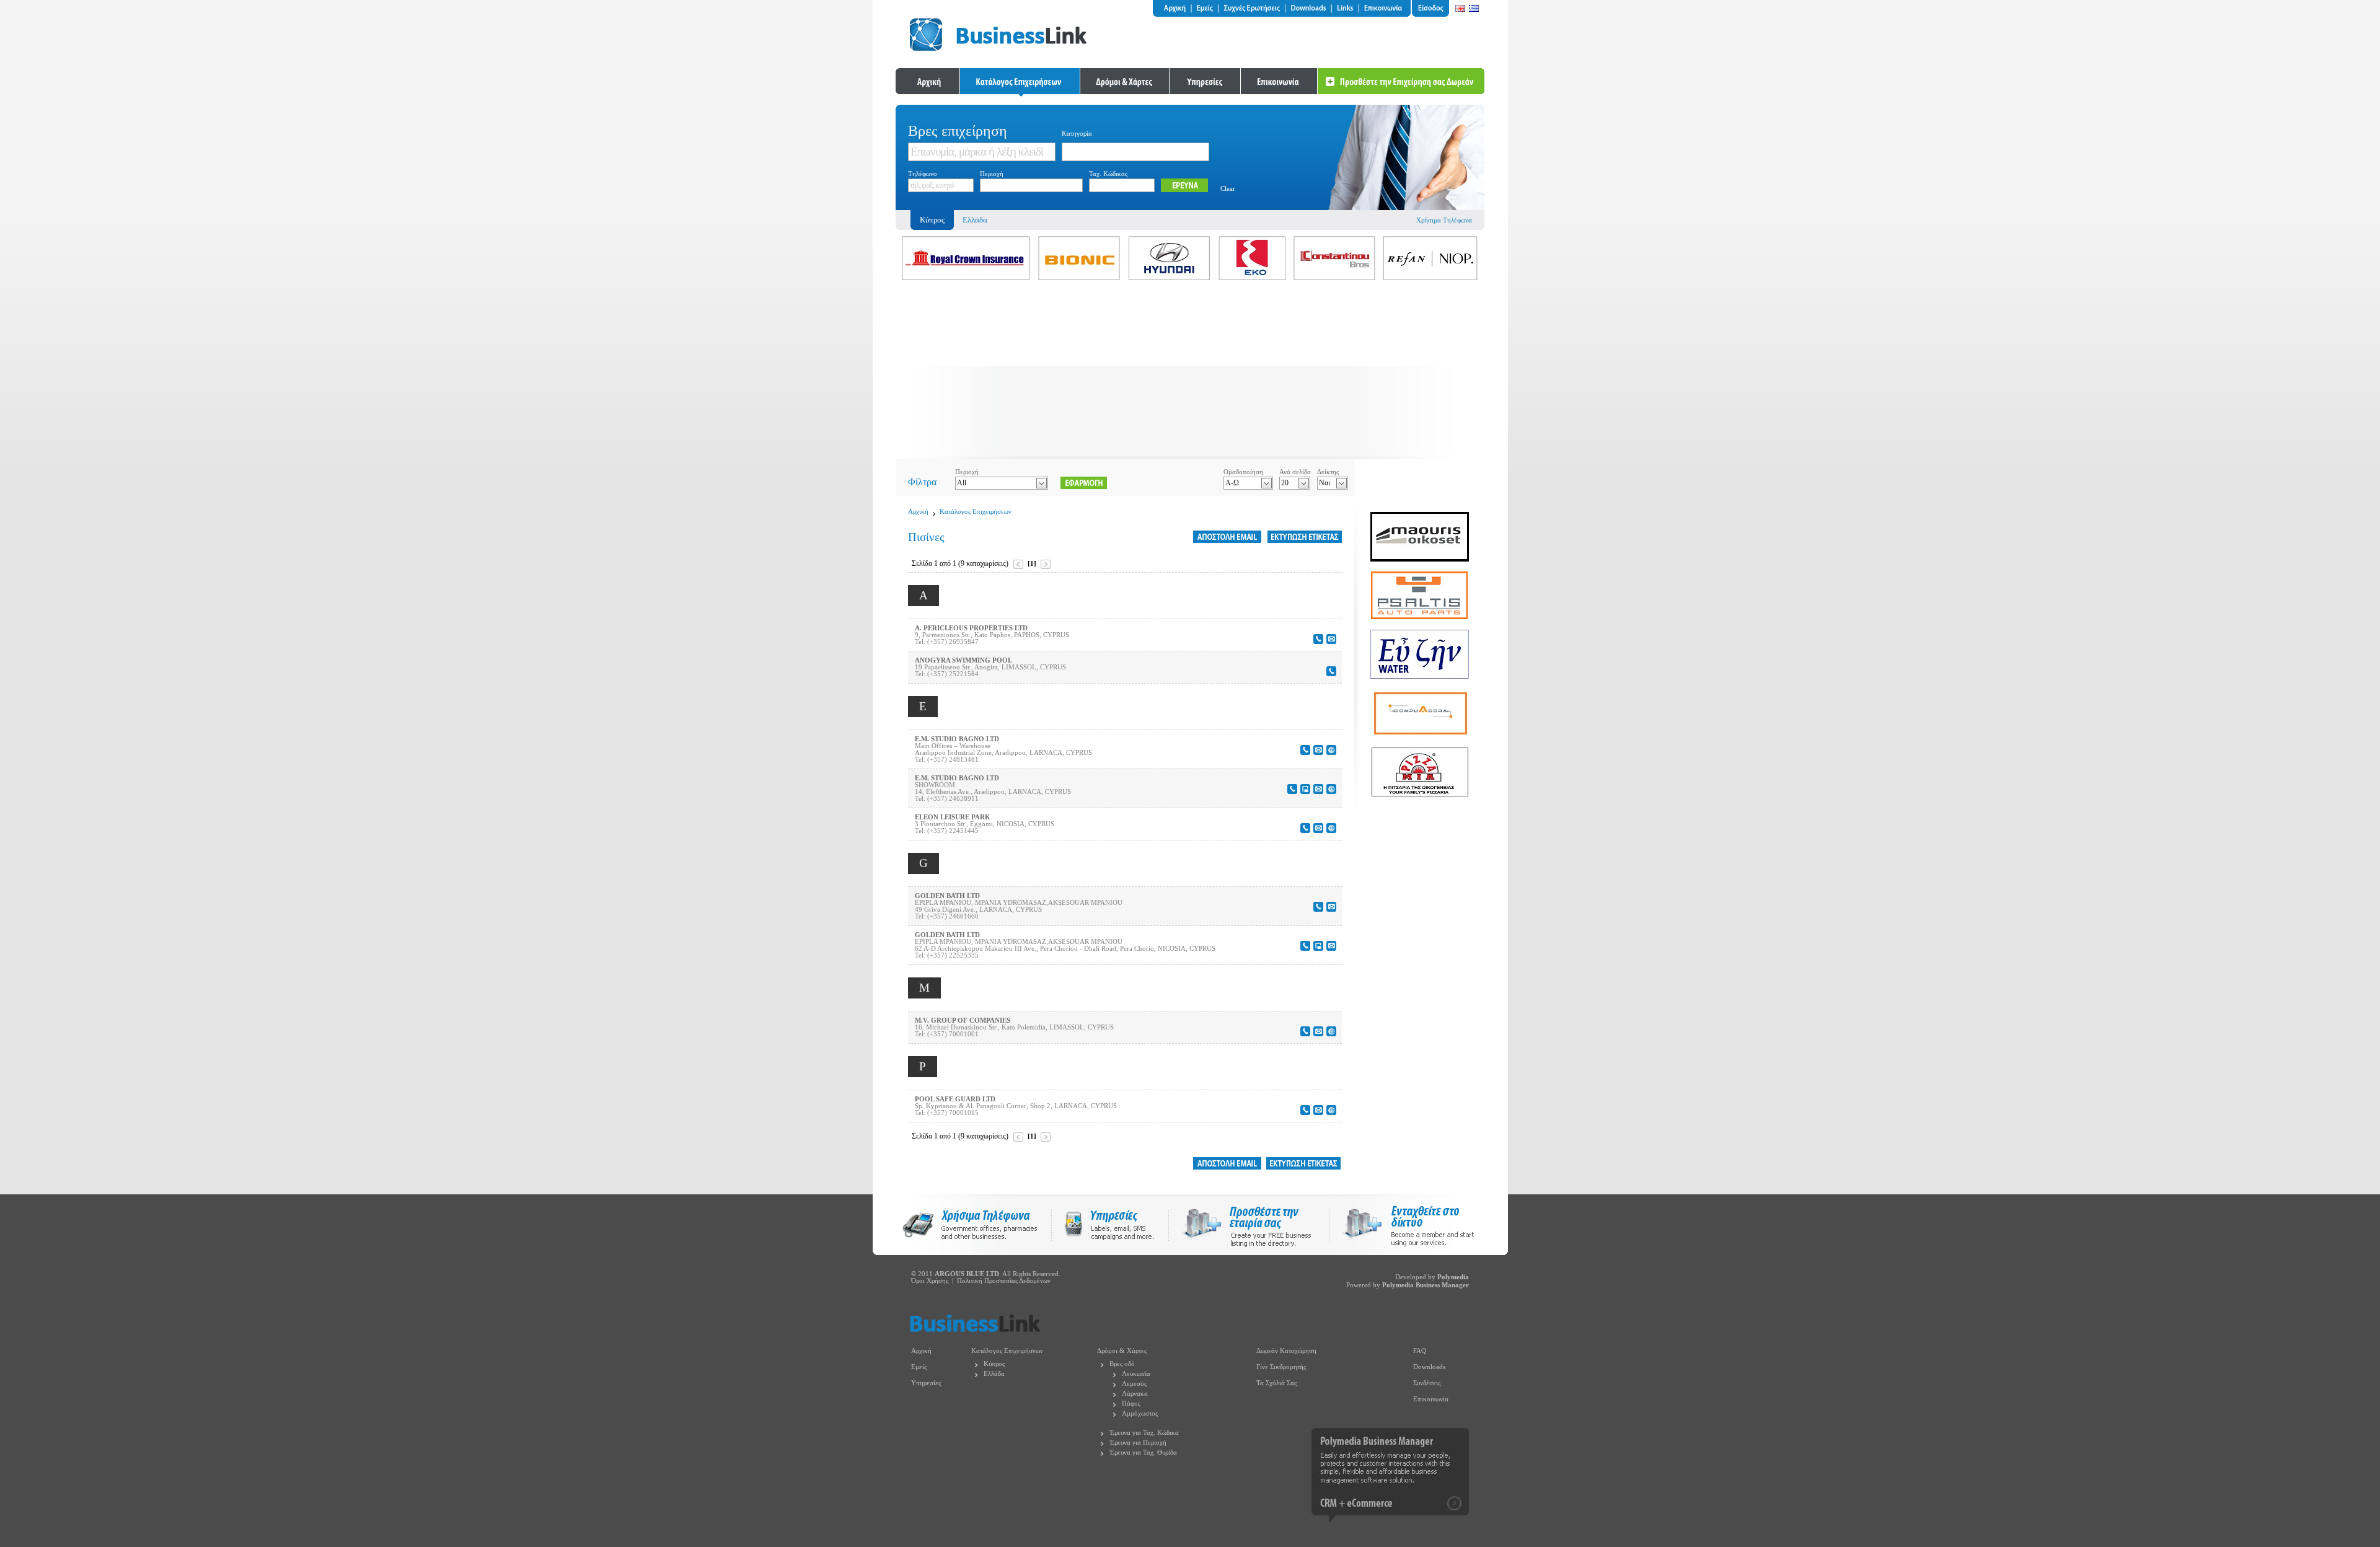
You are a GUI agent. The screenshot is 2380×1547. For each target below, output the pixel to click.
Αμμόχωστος (1140, 1413)
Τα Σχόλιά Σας (1276, 1383)
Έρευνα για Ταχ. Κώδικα (1144, 1433)
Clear (1228, 189)
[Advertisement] (1190, 372)
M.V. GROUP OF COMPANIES (963, 1020)
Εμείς (919, 1367)
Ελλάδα (975, 220)
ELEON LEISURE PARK (953, 817)
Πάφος (1131, 1404)
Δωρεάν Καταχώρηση (1286, 1351)
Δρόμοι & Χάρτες (1122, 1351)
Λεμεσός (1134, 1384)
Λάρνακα (1135, 1394)
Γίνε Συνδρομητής (1281, 1367)
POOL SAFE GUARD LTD (955, 1099)
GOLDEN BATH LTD (947, 896)
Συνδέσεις (1427, 1383)
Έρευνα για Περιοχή (1138, 1443)
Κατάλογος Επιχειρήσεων (976, 512)
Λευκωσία (1136, 1374)
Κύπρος (994, 1364)
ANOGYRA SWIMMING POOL (963, 660)
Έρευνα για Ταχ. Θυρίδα (1143, 1452)
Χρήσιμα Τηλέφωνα (1444, 220)
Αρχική (918, 512)
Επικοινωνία (1431, 1399)
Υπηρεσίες (926, 1383)
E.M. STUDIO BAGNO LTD (957, 739)
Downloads (1429, 1367)
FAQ (1420, 1351)
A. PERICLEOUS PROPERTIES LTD (971, 628)
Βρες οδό (1122, 1364)
